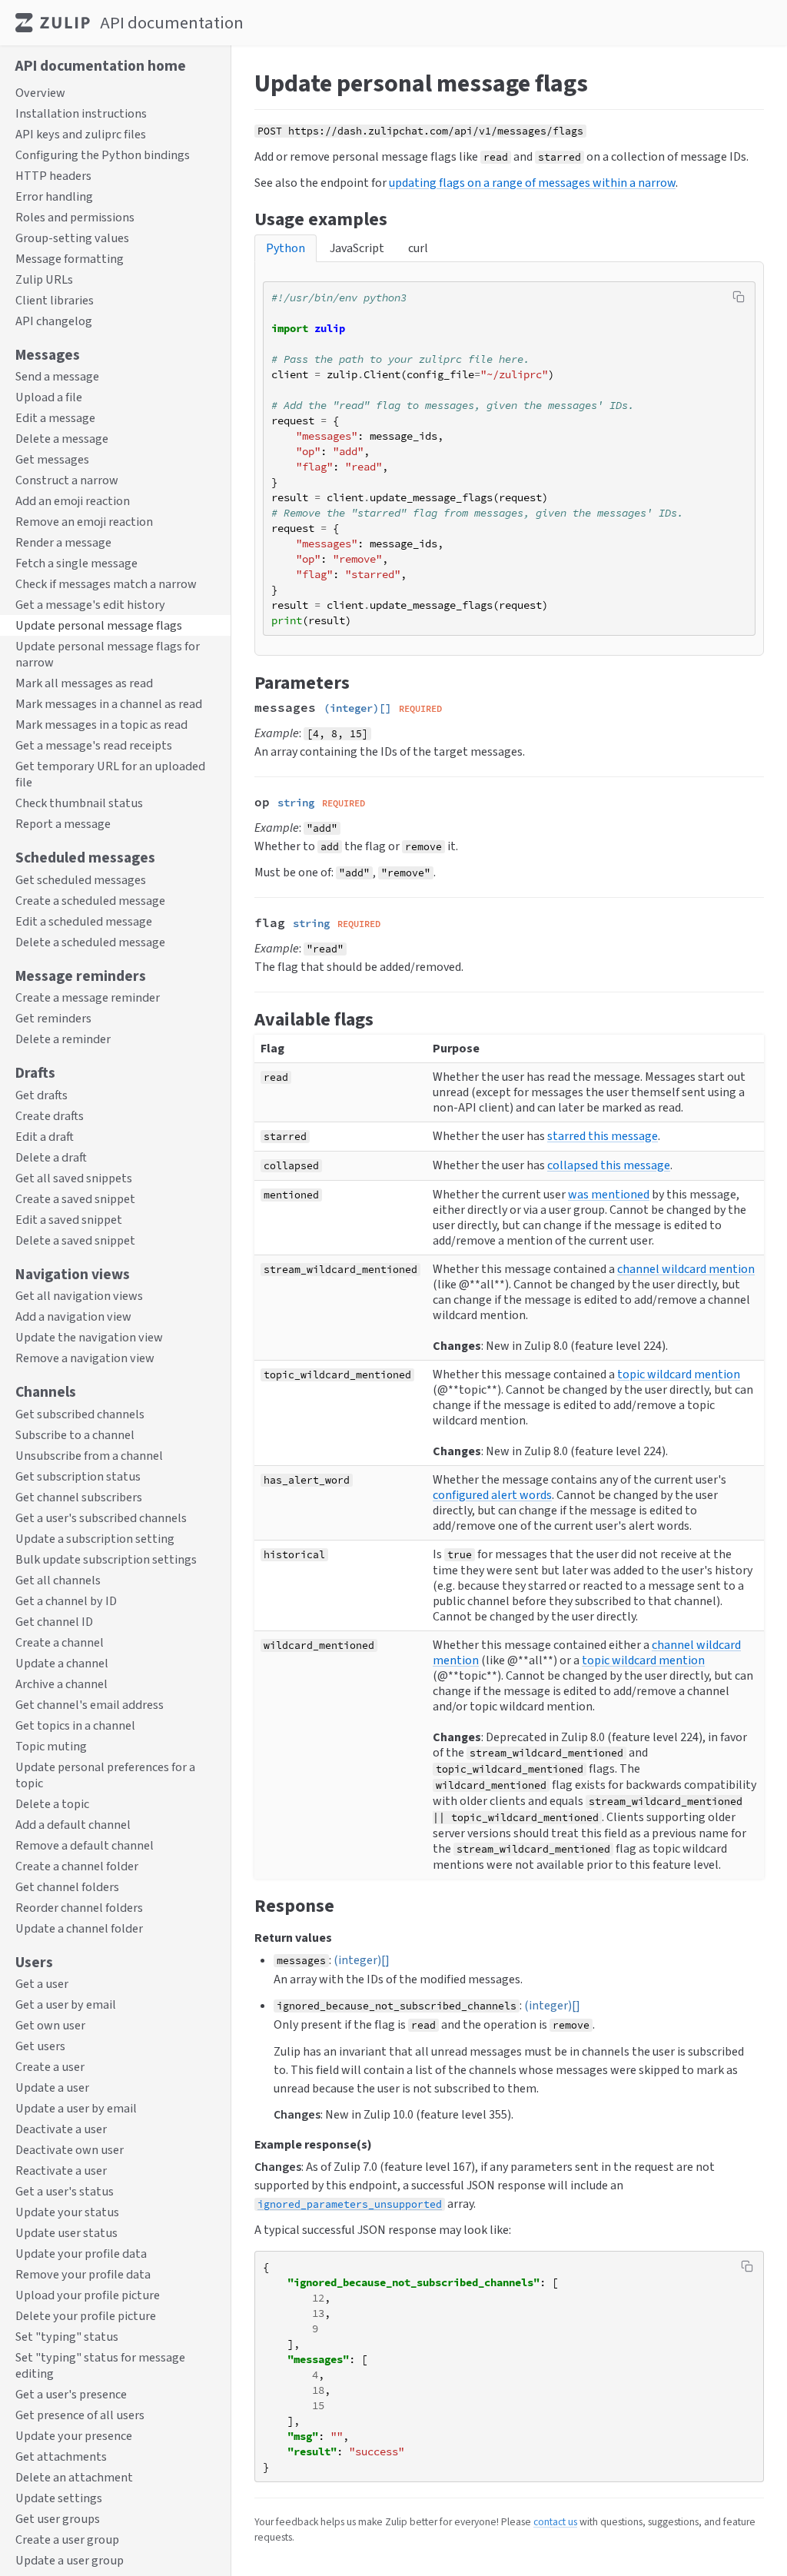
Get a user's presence (71, 2394)
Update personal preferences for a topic (105, 1775)
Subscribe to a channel (75, 1435)
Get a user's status (65, 2191)
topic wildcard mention (679, 1374)
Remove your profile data (83, 2274)
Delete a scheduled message (90, 942)
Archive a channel (61, 1684)
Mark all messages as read (84, 683)
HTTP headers (53, 176)
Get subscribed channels (80, 1414)
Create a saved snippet (75, 1199)
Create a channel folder (77, 1866)
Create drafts (50, 1116)
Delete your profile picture (86, 2316)
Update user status (66, 2233)
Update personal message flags (99, 625)
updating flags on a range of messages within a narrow (532, 183)
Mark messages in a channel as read (109, 704)
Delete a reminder (63, 1039)
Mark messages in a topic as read (101, 725)
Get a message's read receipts (94, 745)
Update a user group (70, 2560)
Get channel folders (67, 1887)
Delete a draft (51, 1157)
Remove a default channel (85, 1845)
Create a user (50, 2067)
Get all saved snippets (74, 1178)
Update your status (67, 2212)
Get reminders (53, 1018)
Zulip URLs (44, 279)
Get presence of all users (80, 2415)
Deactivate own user (70, 2150)
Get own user (50, 2025)
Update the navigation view (89, 1337)
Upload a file (49, 397)
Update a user (52, 2087)
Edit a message (55, 418)
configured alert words (492, 1495)
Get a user (42, 1984)
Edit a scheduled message (84, 921)
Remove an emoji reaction (84, 522)
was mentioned (609, 1194)
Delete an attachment (74, 2477)
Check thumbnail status (79, 803)
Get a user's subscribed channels (101, 1518)
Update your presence (74, 2436)
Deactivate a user (61, 2129)
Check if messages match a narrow (106, 584)
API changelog (54, 321)
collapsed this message (609, 1165)
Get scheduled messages (81, 880)
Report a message (63, 824)
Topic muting (51, 1746)
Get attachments (61, 2456)
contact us (555, 2521)
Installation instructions (81, 113)
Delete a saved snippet (75, 1240)
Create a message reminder (88, 997)
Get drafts (42, 1095)
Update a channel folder (79, 1928)
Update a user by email (76, 2108)
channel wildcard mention (686, 1269)
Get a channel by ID (66, 1601)
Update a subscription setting (95, 1539)
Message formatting (70, 259)
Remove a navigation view (85, 1358)
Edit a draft (45, 1137)
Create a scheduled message (90, 901)
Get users (40, 2046)
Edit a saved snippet (69, 1220)
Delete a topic (52, 1804)
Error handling (54, 196)
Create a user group (67, 2539)
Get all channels (58, 1580)
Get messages (52, 459)
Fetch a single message (76, 563)
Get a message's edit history (90, 605)
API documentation (172, 23)
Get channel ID (54, 1622)
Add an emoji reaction (73, 501)
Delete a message (62, 439)
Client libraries (55, 300)
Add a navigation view (73, 1316)
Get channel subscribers (79, 1497)
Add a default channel (73, 1825)
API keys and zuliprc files (81, 134)
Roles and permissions (75, 217)
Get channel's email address (90, 1705)
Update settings (59, 2498)
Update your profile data (81, 2254)
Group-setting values (72, 238)
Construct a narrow (67, 480)
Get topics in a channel (75, 1725)
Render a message (63, 542)
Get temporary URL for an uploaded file (110, 774)
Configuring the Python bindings (103, 155)
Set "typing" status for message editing (100, 2365)
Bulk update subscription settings (106, 1559)
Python (286, 248)
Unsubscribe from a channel (89, 1456)
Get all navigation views (79, 1296)
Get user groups (58, 2519)
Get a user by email (66, 2004)
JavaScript (357, 248)
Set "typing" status (67, 2337)
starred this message (603, 1136)
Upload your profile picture (88, 2295)
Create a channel (60, 1642)
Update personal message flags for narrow (108, 654)
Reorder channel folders (79, 1908)
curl (418, 248)
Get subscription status (78, 1476)
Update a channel (62, 1663)
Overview (40, 93)
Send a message (57, 376)
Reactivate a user (61, 2170)
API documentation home (101, 65)
